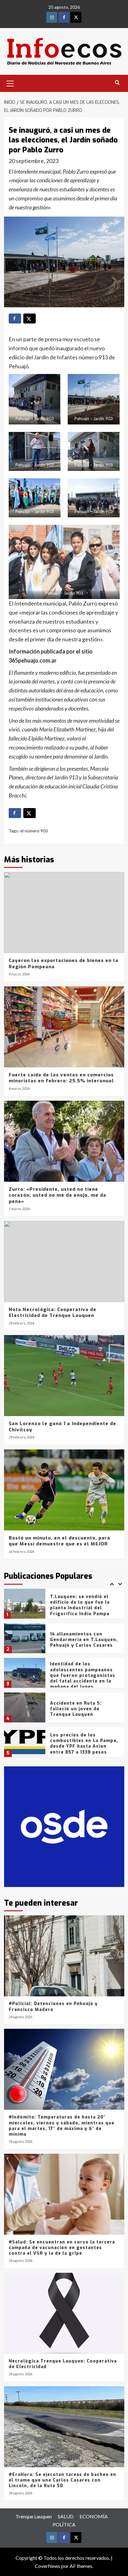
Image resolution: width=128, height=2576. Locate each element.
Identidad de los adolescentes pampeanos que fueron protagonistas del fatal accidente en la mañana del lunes (83, 1641)
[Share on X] (30, 318)
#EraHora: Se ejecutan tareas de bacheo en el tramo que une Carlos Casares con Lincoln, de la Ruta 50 (62, 2480)
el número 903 (34, 831)
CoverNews (48, 2566)
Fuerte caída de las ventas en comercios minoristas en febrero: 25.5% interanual (61, 1078)
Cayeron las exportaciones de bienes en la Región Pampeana (64, 964)
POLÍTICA (64, 2524)
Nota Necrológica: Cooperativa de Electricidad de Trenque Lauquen (53, 1313)
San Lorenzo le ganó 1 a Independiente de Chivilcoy (62, 1427)
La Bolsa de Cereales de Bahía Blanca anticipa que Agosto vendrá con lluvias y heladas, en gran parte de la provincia (84, 1745)
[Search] (117, 83)
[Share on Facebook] (15, 318)
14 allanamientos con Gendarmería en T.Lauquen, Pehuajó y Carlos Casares (84, 1605)
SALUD (66, 2516)
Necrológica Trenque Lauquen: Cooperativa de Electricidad (63, 2364)
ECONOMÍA (94, 2516)
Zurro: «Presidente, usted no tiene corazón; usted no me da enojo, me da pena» (57, 1195)
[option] (64, 1606)
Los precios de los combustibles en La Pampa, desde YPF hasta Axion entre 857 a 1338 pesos (84, 1709)
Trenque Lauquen (34, 2516)
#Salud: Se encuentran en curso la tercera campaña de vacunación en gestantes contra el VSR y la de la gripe (62, 2248)
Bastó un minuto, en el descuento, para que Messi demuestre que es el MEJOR (59, 1541)
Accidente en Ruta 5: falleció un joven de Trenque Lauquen (76, 1674)
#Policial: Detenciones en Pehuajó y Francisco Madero (53, 2006)
